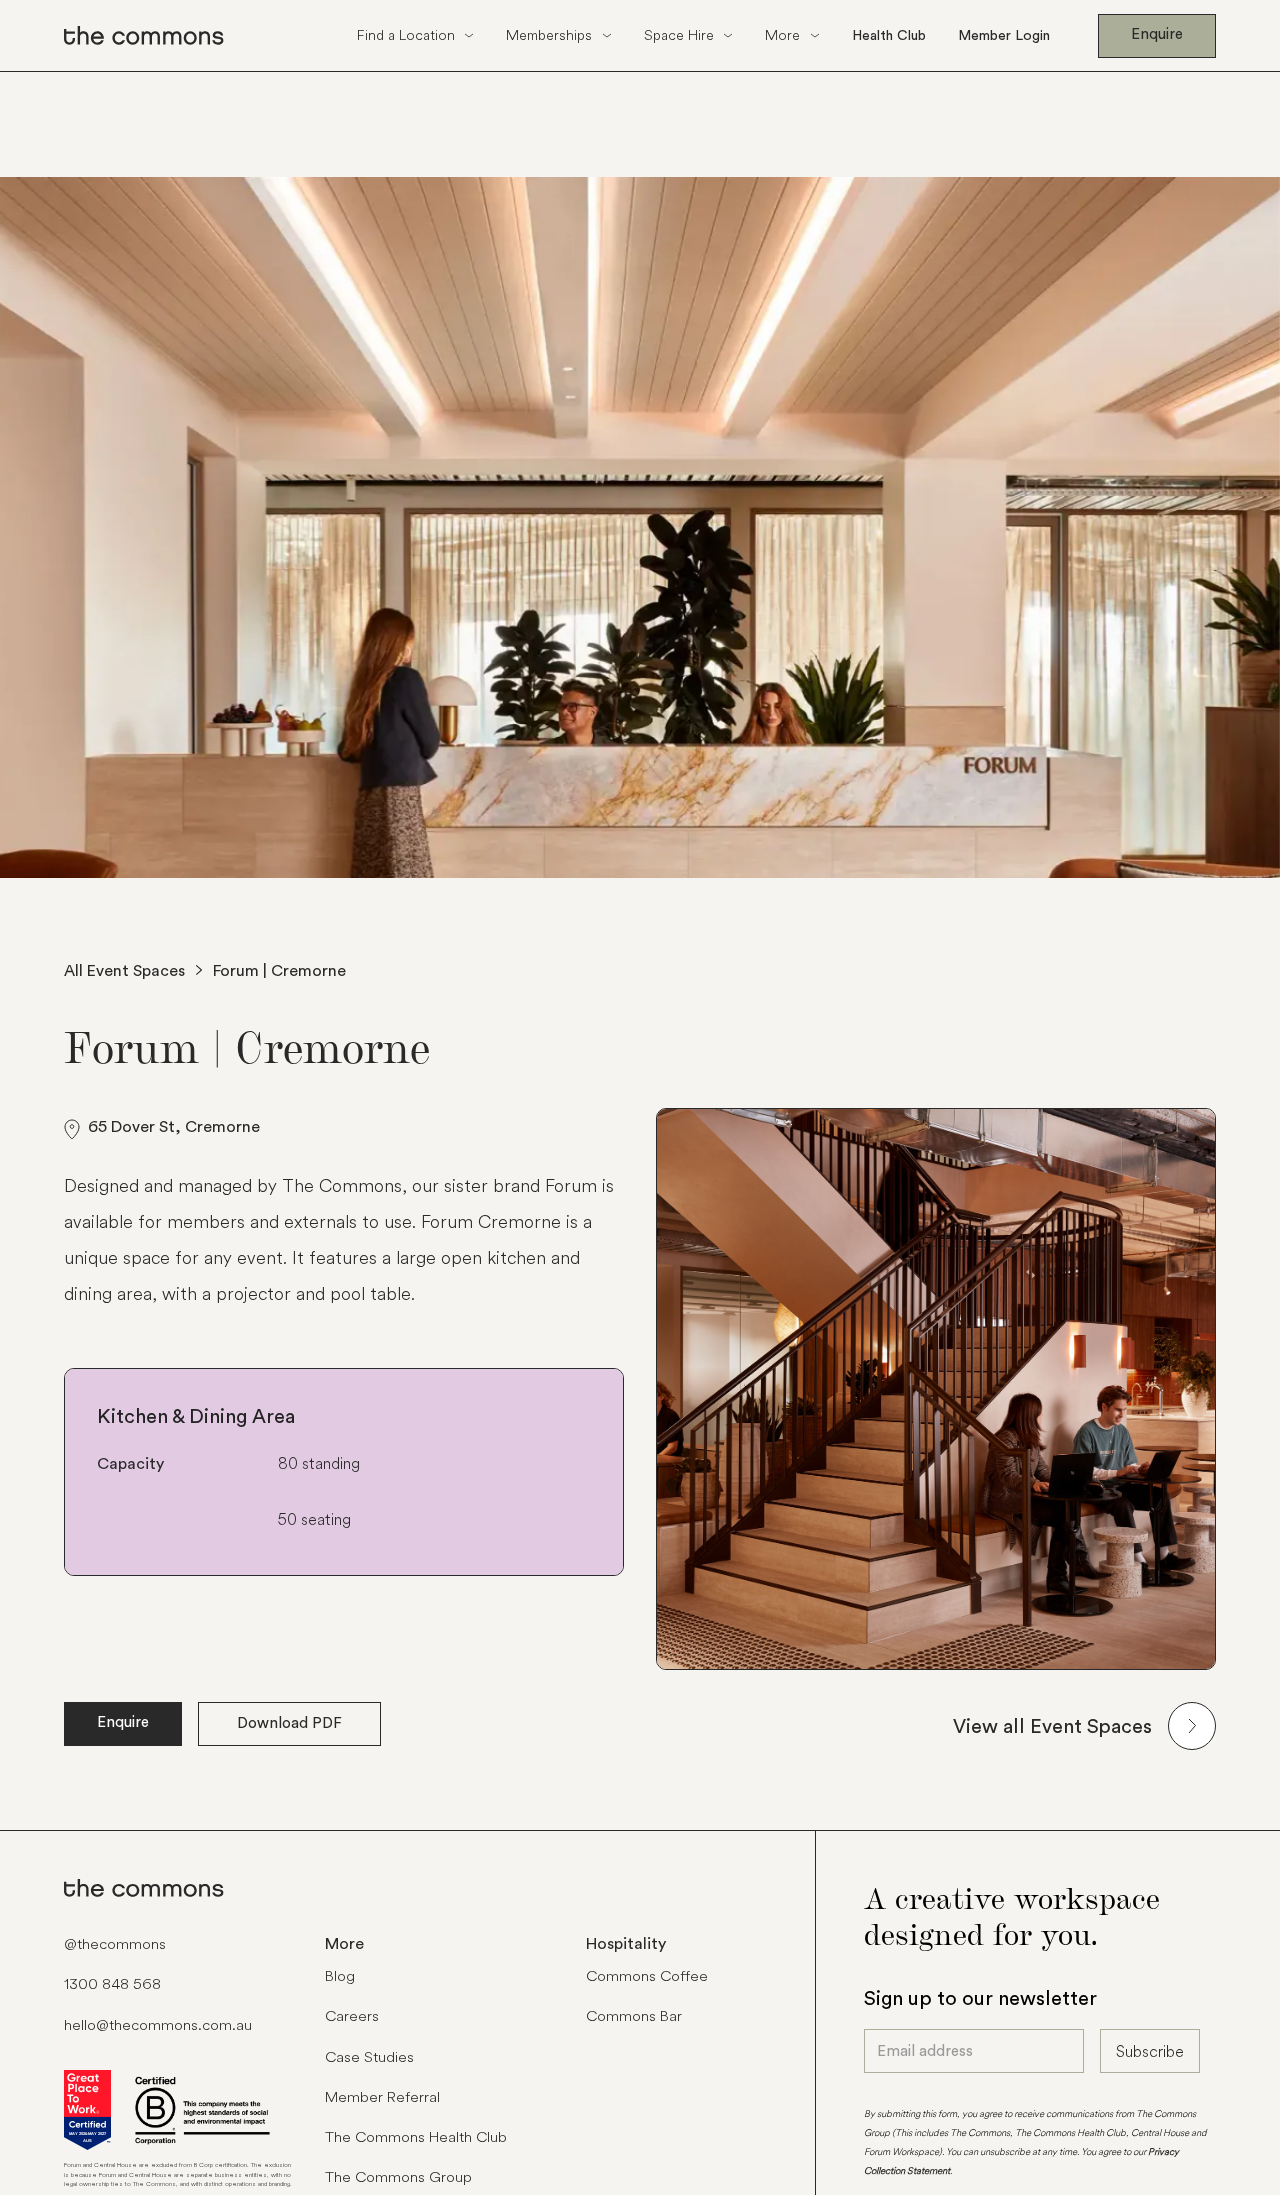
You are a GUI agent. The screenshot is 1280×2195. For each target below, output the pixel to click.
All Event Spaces (124, 970)
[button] (416, 35)
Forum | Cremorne (279, 970)
